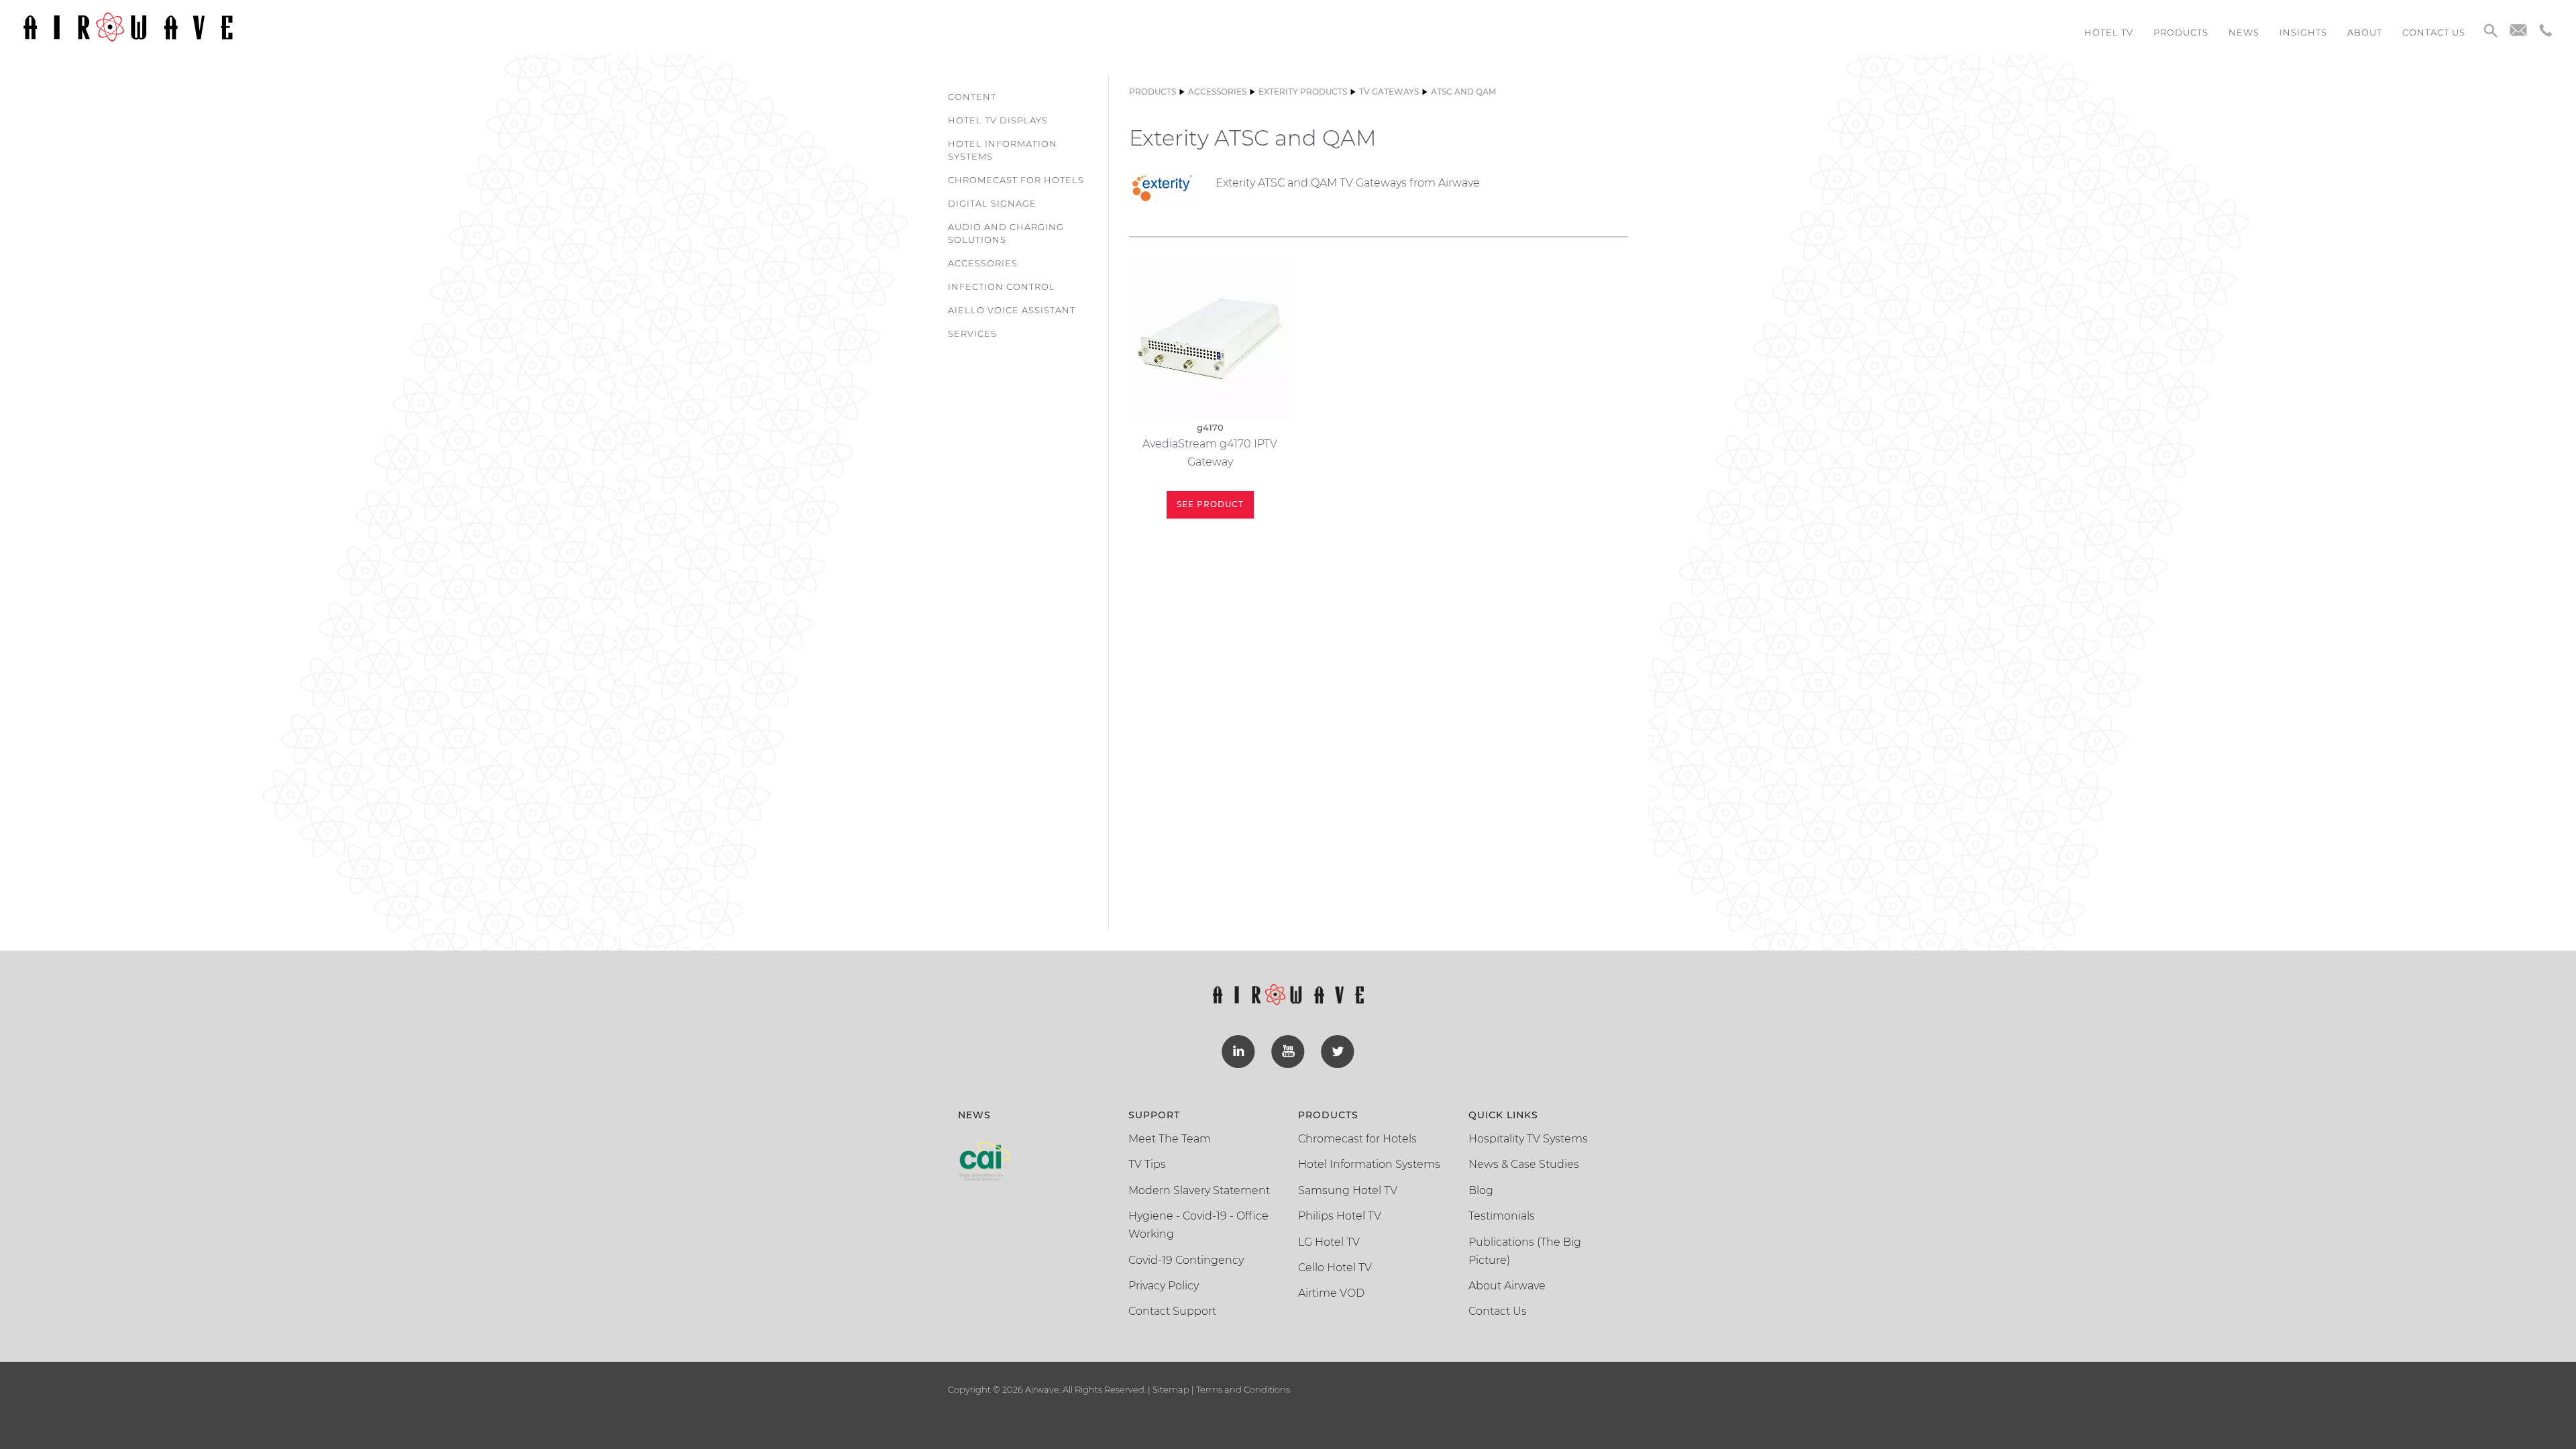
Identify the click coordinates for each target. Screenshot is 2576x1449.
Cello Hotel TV (1335, 1268)
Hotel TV (2109, 32)
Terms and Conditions (1242, 1389)
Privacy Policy (1164, 1286)
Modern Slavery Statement (1199, 1190)
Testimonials (1502, 1216)
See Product (1210, 504)
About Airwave (1507, 1286)
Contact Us (1498, 1311)
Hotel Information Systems (1003, 150)
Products (2181, 32)
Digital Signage (992, 203)
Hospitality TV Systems (1528, 1139)
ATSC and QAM (1463, 92)
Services (972, 333)
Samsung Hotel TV (1348, 1190)
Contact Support (1172, 1311)
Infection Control (1002, 286)
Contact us (2434, 32)
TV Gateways (1389, 92)
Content (972, 97)
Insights (2303, 32)
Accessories (983, 263)
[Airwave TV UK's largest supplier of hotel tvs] (128, 26)
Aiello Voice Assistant (1012, 310)
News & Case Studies (1524, 1164)
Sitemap (1171, 1389)
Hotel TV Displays (998, 120)
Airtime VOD (1331, 1293)
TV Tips (1147, 1164)
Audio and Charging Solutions (1006, 233)
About (2365, 32)
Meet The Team (1170, 1139)
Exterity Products (1303, 92)
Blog (1481, 1190)
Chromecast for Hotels (1016, 180)
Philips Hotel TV (1340, 1216)
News (2244, 32)
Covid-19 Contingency (1186, 1260)
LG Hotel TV (1329, 1242)
